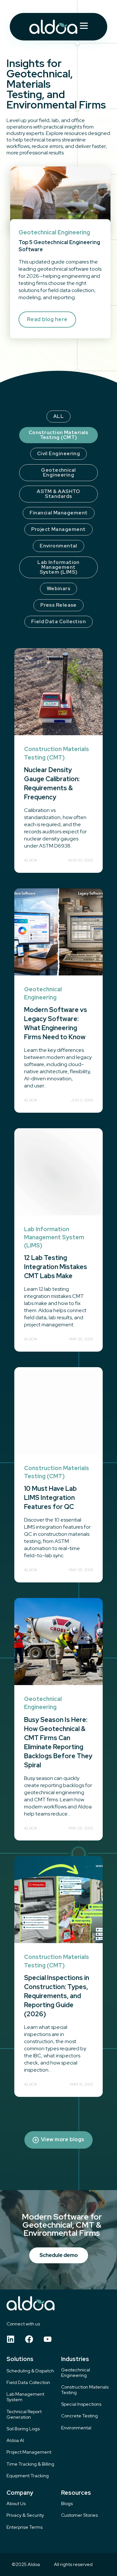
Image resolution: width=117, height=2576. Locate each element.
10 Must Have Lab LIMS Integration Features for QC (50, 1498)
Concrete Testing (79, 2416)
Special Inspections (81, 2404)
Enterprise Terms (25, 2527)
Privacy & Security (25, 2515)
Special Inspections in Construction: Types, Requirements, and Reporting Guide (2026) (57, 1996)
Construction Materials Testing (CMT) (58, 435)
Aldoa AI (15, 2441)
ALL (58, 416)
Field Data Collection (58, 622)
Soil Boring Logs (23, 2429)
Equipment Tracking (28, 2476)
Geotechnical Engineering (58, 472)
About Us (16, 2504)
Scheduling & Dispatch (30, 2371)
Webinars (59, 589)
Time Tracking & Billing (30, 2464)
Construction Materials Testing (85, 2390)
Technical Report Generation (24, 2414)
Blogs (67, 2504)
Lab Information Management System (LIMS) (58, 567)
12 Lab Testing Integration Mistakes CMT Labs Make (56, 1267)
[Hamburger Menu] (84, 27)
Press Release (58, 605)
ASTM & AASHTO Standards (58, 494)
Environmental (58, 546)
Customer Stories (79, 2515)
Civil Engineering (59, 454)
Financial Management (59, 513)
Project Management (58, 529)
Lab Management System (25, 2397)
